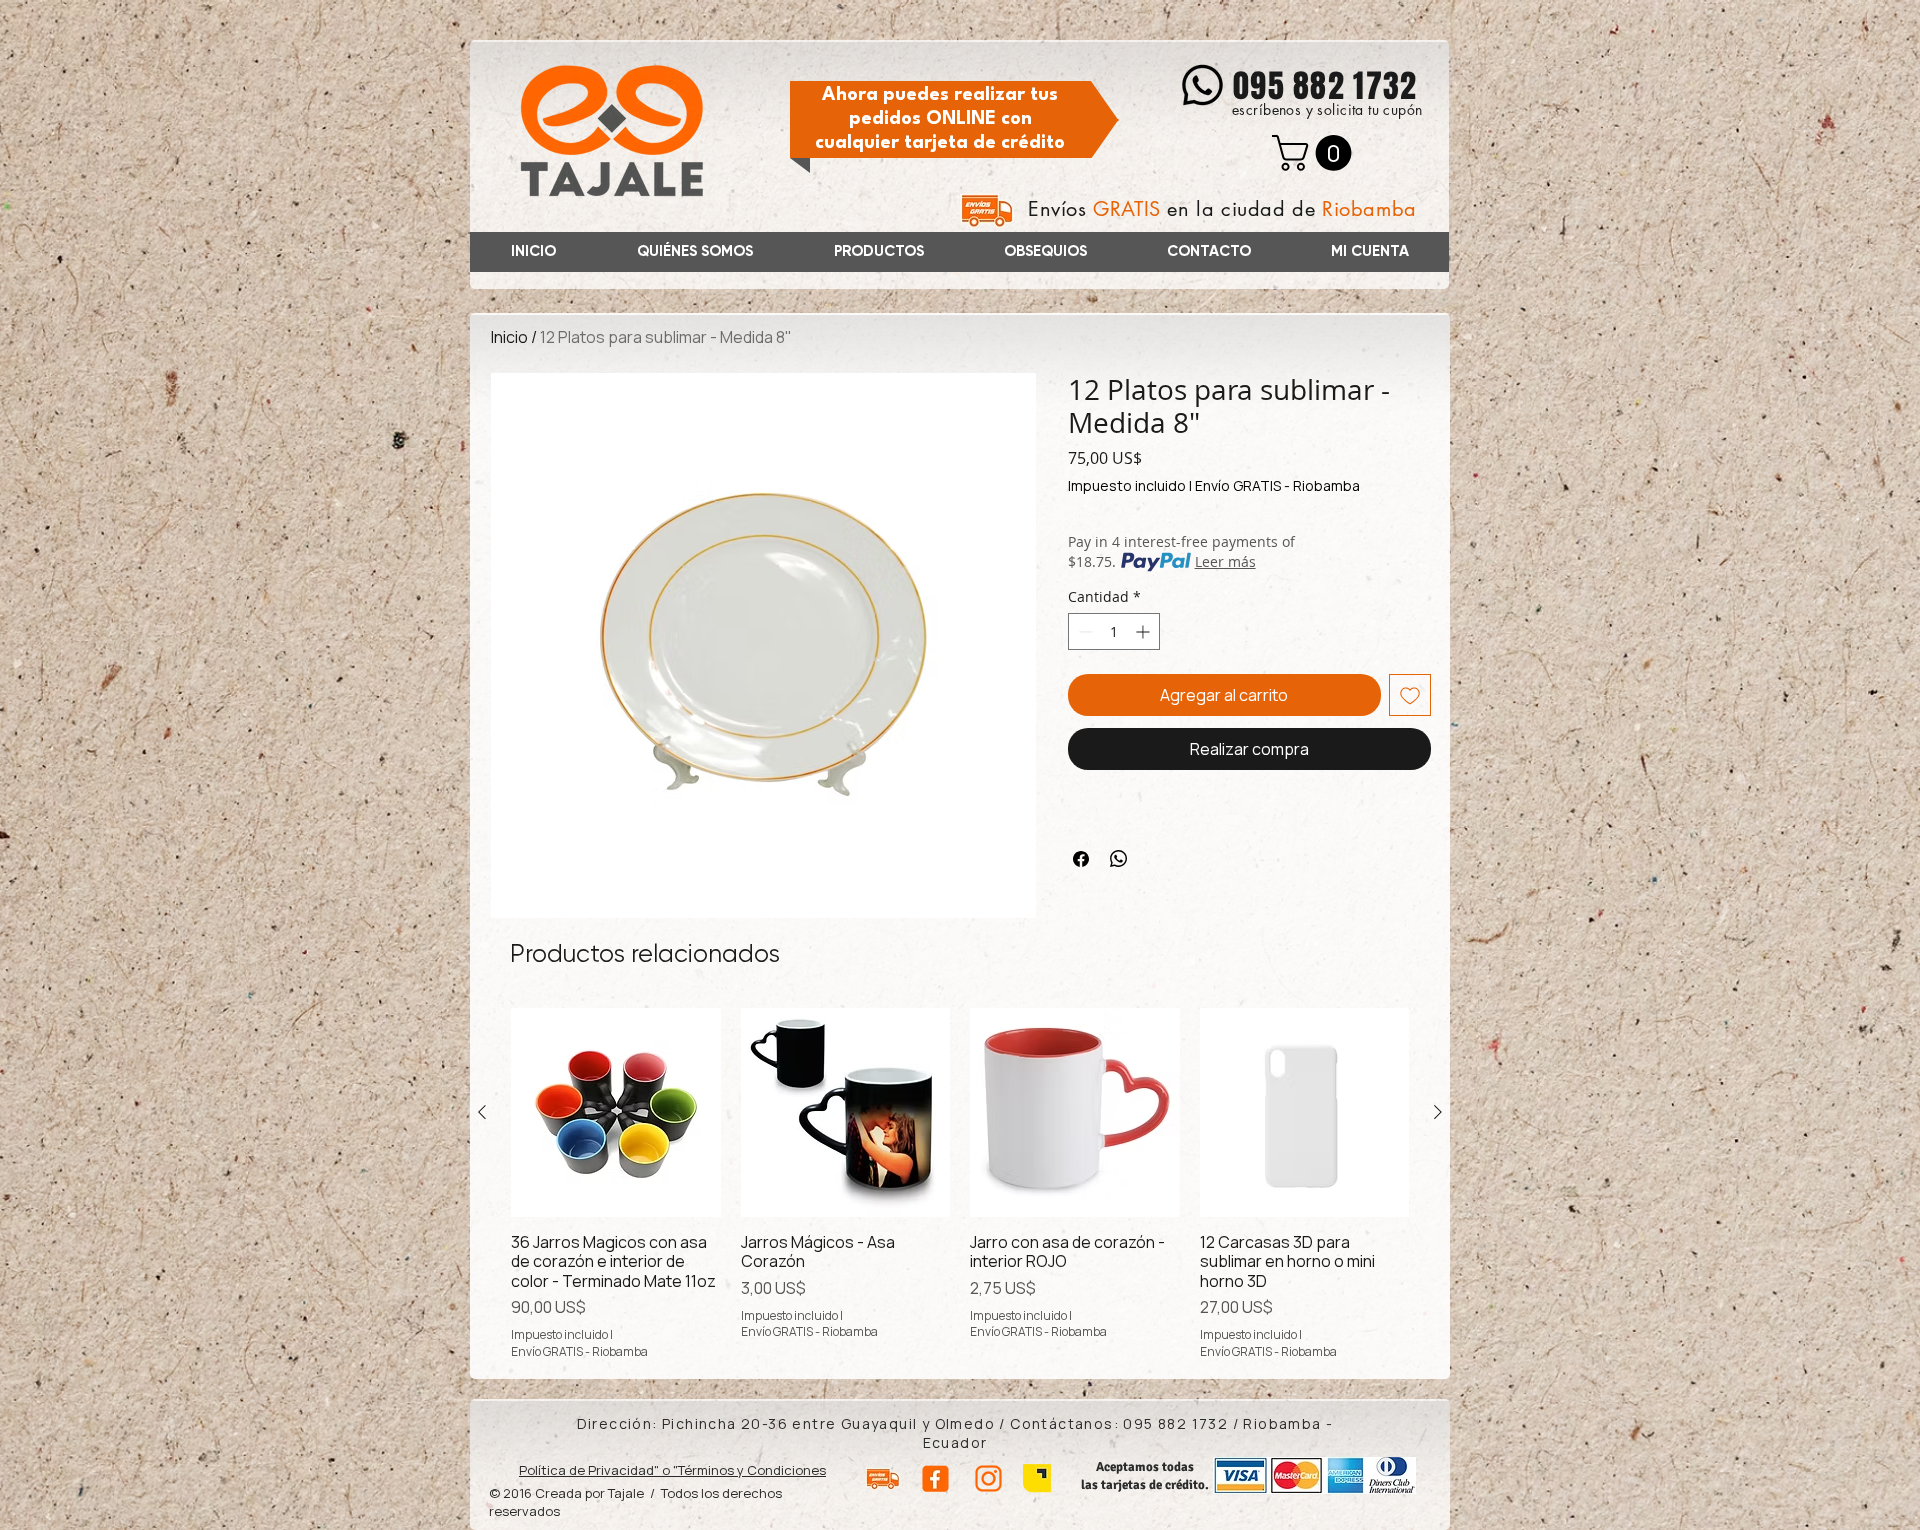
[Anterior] (482, 1112)
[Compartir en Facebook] (1081, 859)
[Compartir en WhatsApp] (1119, 859)
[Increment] (1144, 631)
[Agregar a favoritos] (1410, 695)
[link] (1316, 153)
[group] (960, 1184)
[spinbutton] (1114, 631)
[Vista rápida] (616, 1113)
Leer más (1225, 561)
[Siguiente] (1438, 1112)
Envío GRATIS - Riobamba (1277, 485)
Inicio (509, 337)
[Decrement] (1083, 631)
